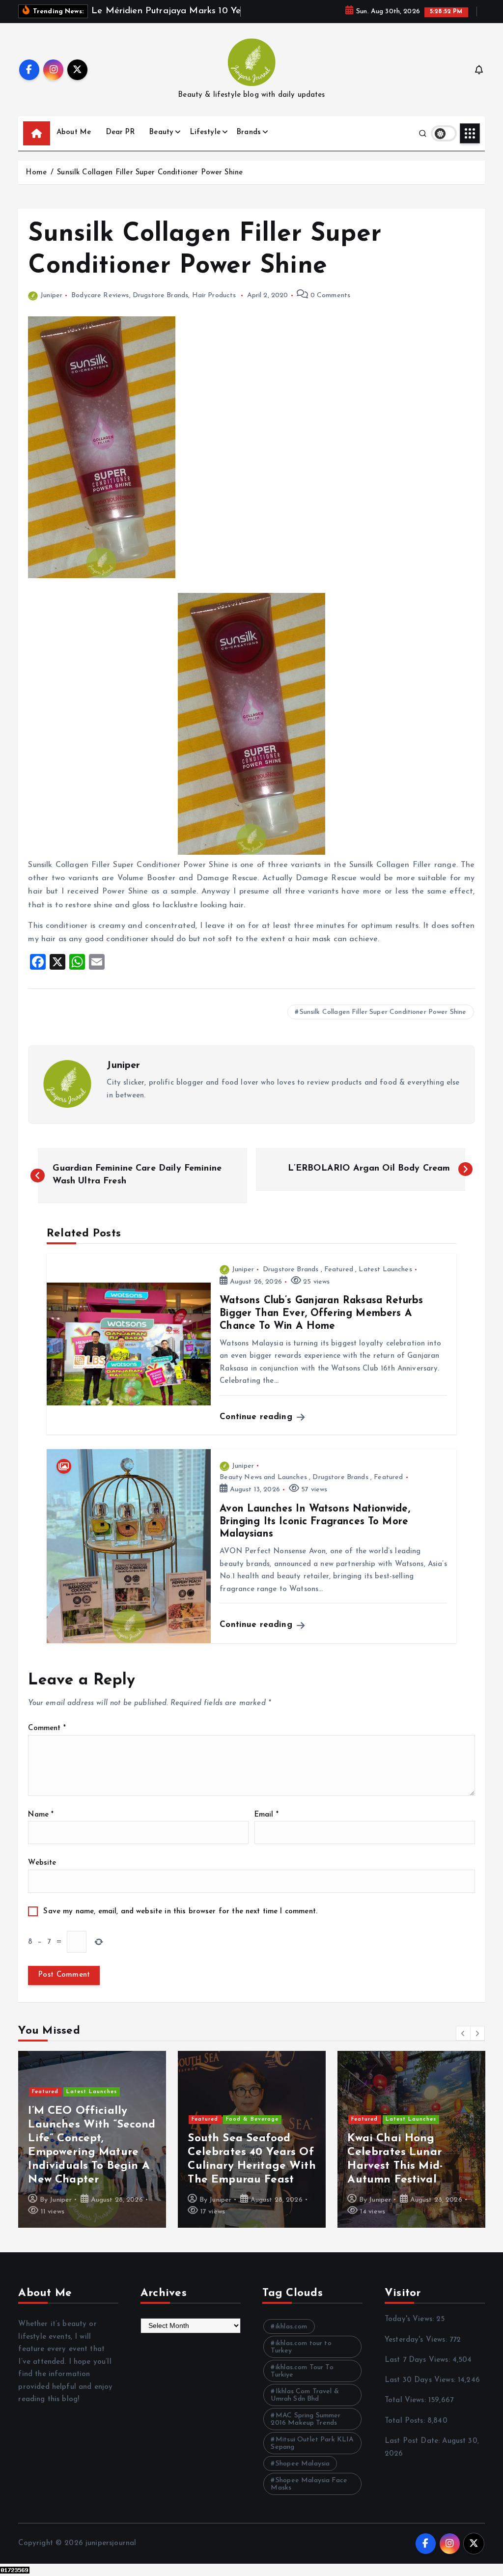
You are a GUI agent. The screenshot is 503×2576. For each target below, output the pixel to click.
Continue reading (257, 1428)
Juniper (51, 307)
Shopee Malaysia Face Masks (309, 2496)
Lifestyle (205, 144)
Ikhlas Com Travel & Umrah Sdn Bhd (305, 2407)
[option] (92, 2151)
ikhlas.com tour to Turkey (301, 2359)
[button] (463, 2045)
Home (36, 184)
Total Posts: (406, 2432)
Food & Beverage (252, 2131)
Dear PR (120, 144)
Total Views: (406, 2412)
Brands (249, 144)
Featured (339, 1281)
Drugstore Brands (160, 307)
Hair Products (214, 307)
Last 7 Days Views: (419, 2371)
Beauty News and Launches (263, 1489)
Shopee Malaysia (303, 2476)
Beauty (161, 144)
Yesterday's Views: (417, 2351)
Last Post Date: (413, 2452)
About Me (74, 144)
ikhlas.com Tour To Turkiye (302, 2383)
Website (42, 1875)
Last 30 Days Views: (421, 2392)
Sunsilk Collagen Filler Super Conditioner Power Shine (150, 184)
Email (266, 1826)
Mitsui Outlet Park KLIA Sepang (312, 2455)
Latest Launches (385, 1281)
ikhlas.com (292, 2338)
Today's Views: (410, 2331)
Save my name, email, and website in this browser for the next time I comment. (180, 1923)
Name (41, 1826)
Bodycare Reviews (100, 307)
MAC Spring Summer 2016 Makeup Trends (306, 2431)
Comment (47, 1740)
